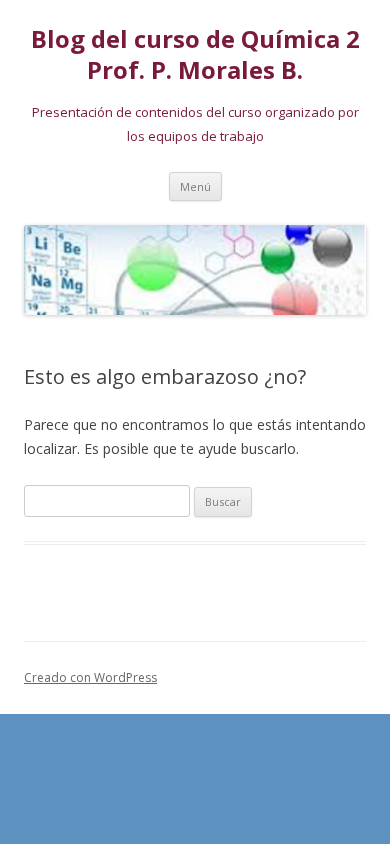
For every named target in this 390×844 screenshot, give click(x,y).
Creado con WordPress (90, 677)
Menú (195, 186)
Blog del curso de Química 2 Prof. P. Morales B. (195, 55)
